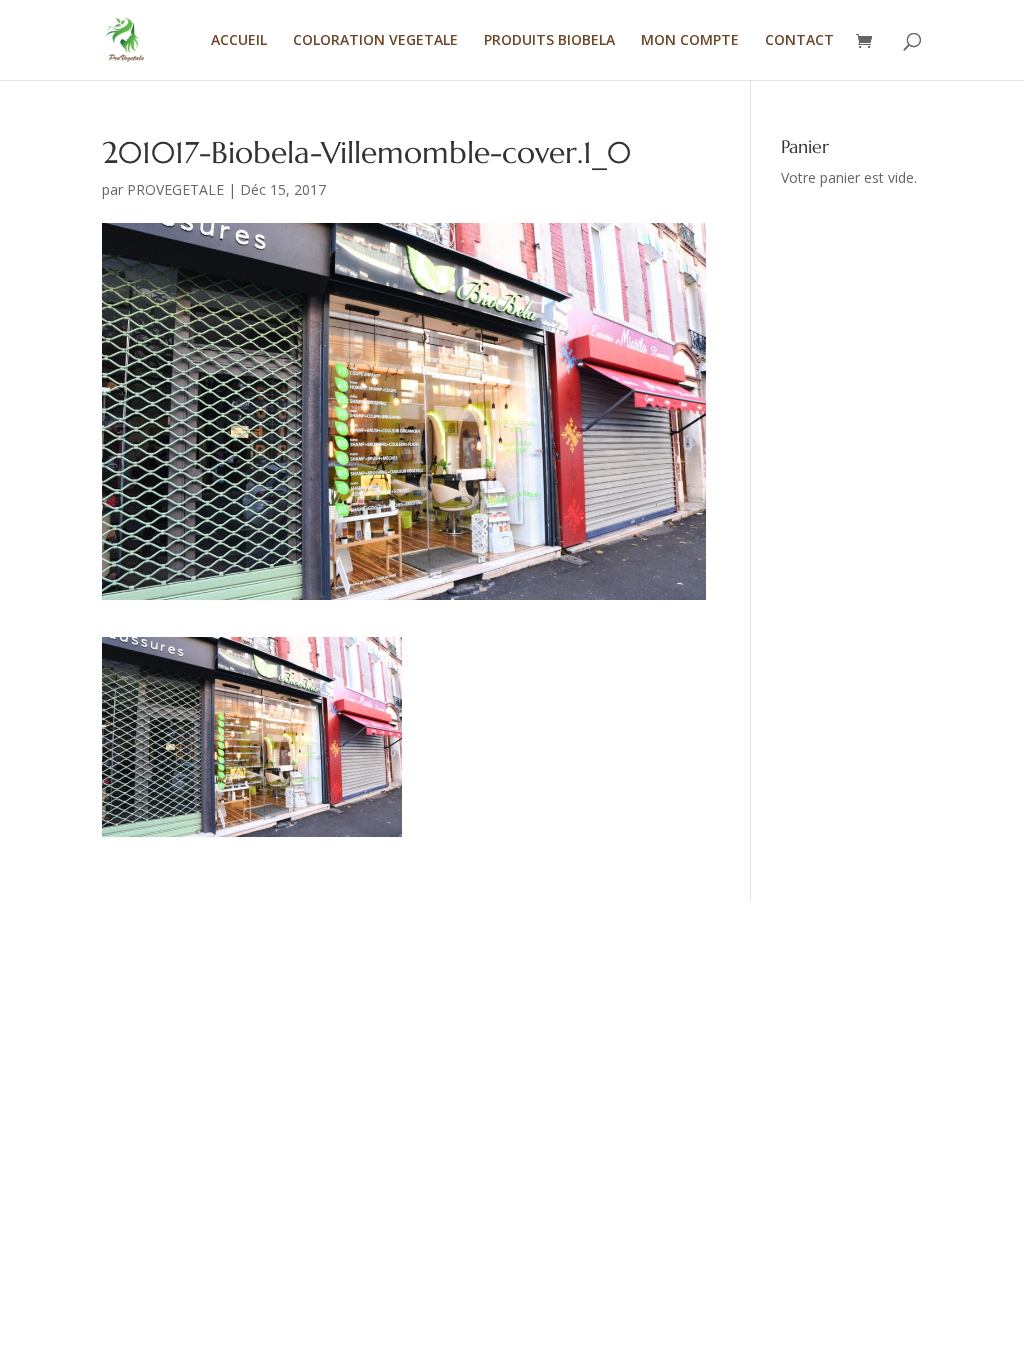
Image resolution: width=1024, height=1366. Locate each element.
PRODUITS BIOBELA (549, 41)
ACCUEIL (239, 41)
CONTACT (799, 41)
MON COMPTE (690, 41)
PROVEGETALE (175, 189)
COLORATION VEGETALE (375, 41)
